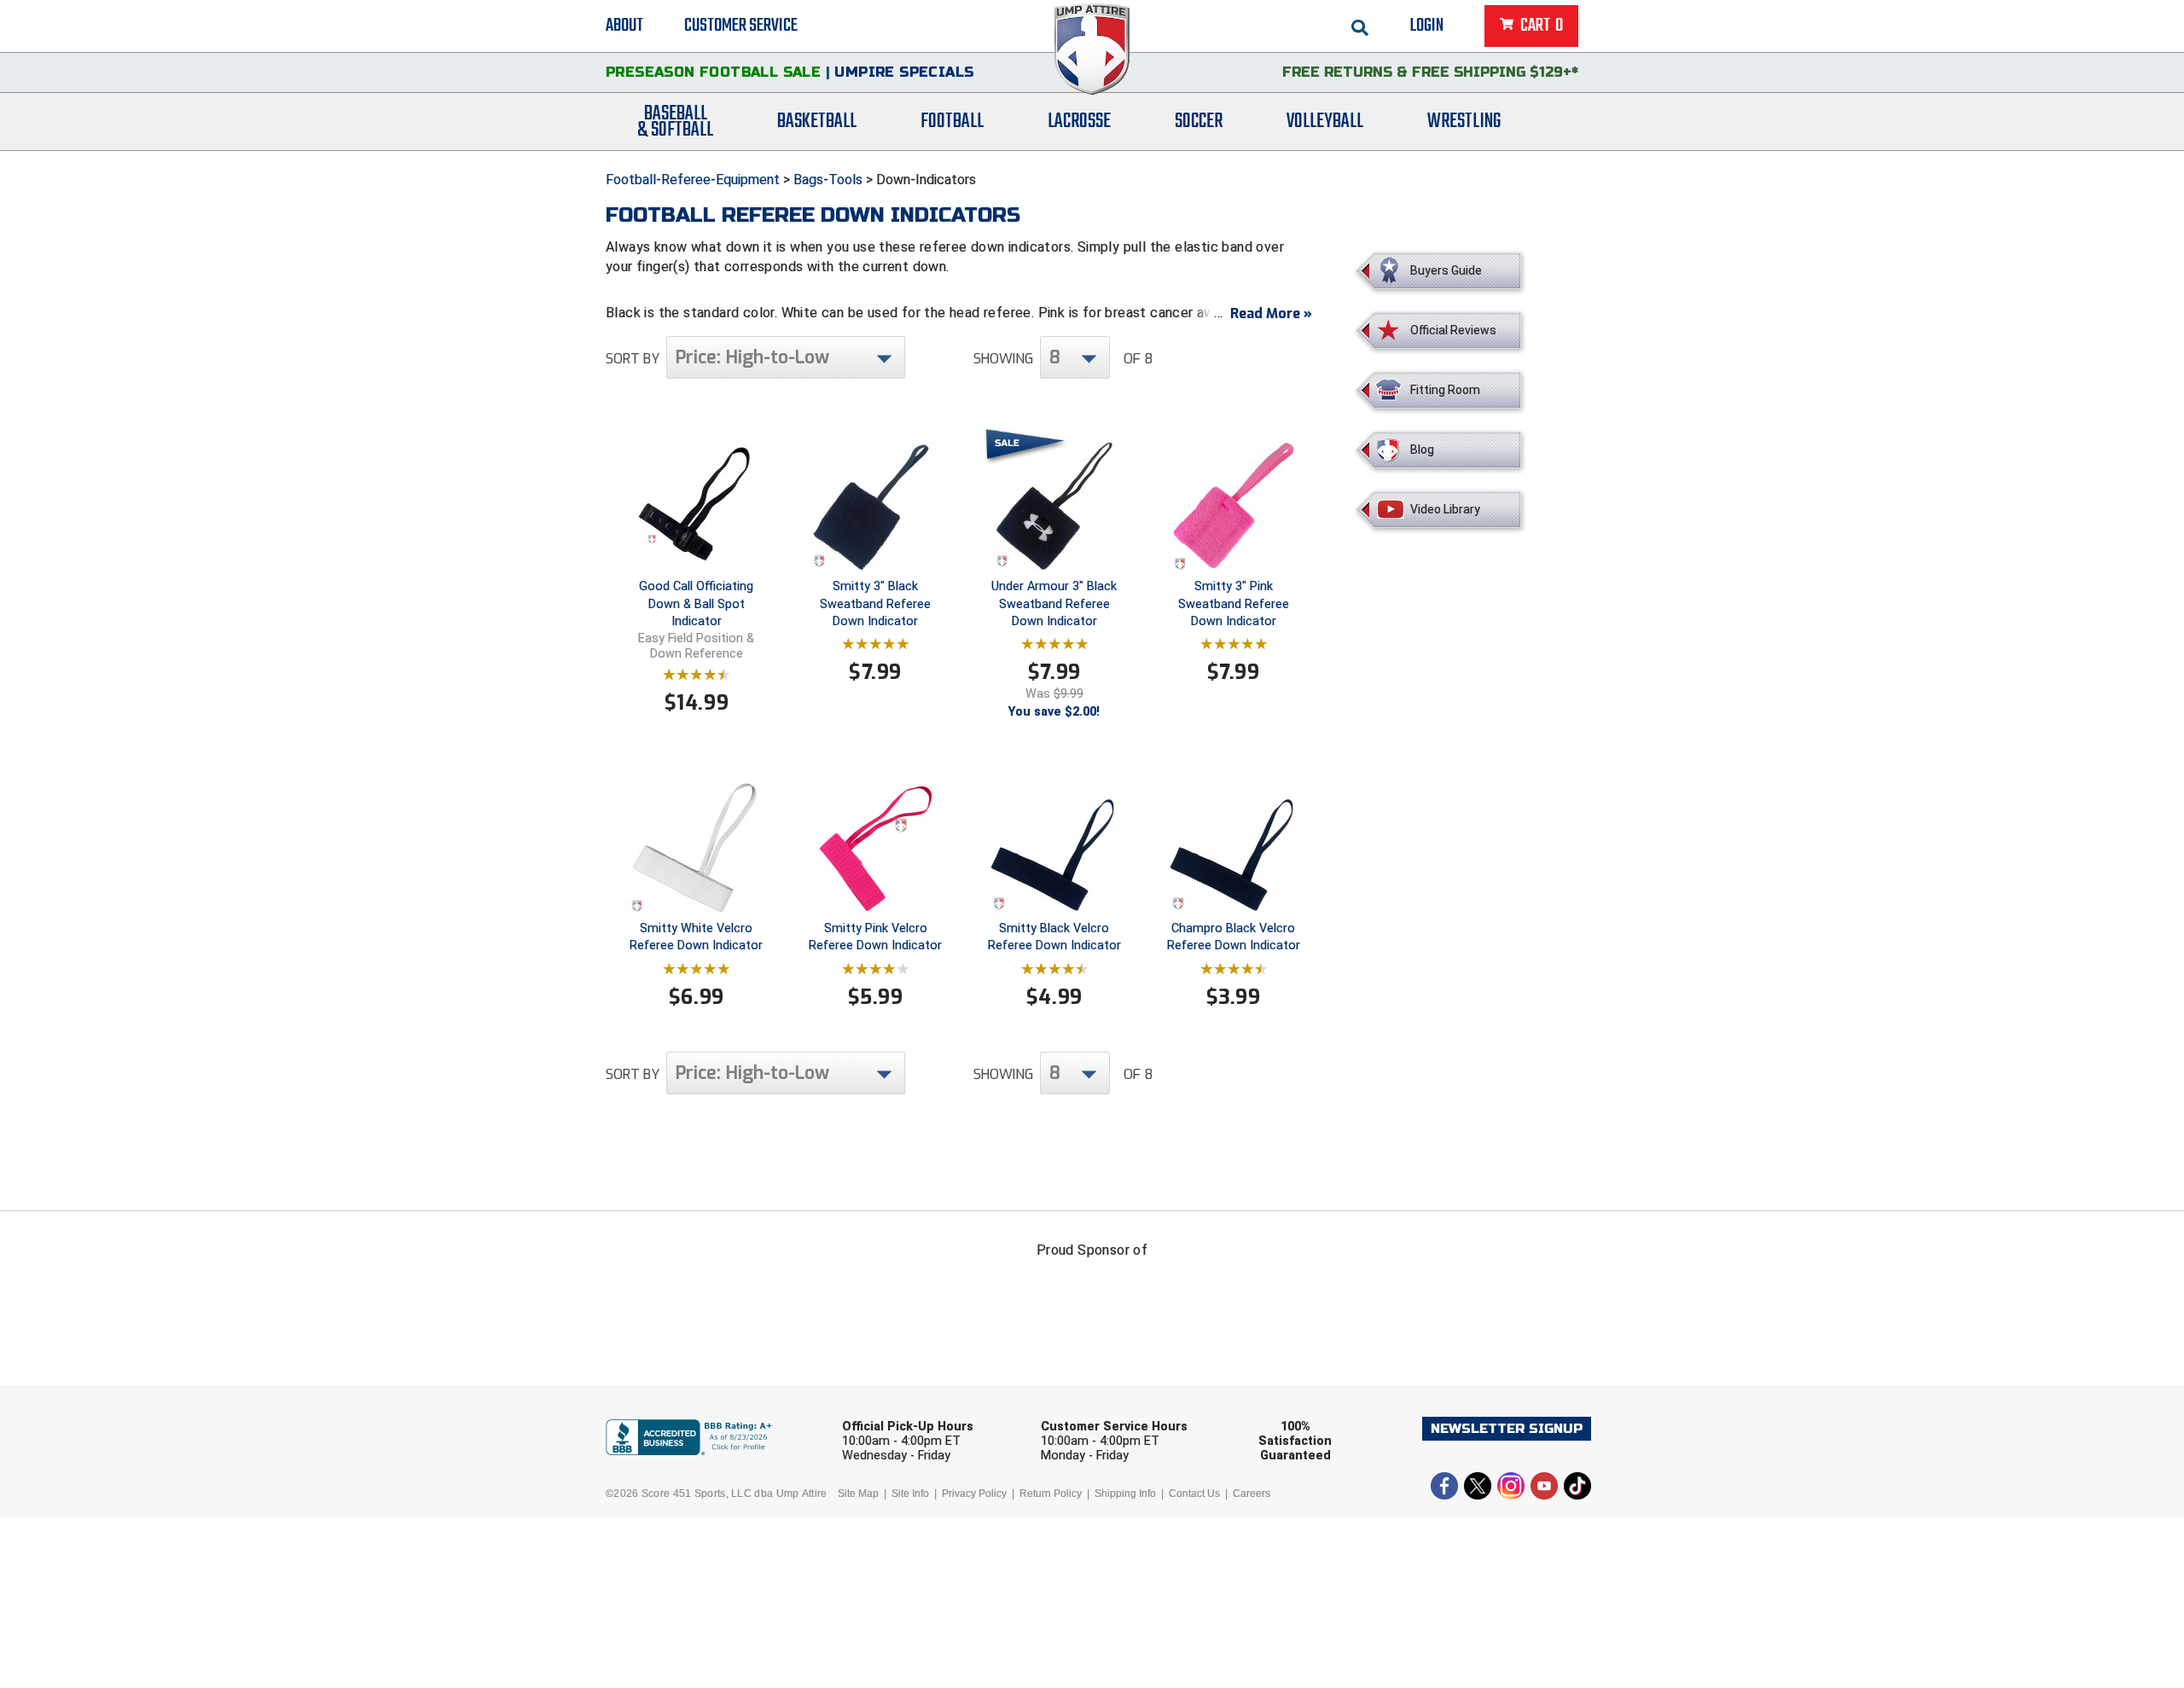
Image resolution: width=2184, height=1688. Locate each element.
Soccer (1199, 122)
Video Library (1445, 509)
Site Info (910, 1494)
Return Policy (1051, 1494)
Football (952, 122)
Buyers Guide (1446, 270)
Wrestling (1464, 122)
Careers (1252, 1494)
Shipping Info (1125, 1494)
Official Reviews (1453, 330)
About (624, 26)
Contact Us (1194, 1494)
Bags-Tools (828, 180)
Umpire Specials (904, 72)
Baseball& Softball (675, 122)
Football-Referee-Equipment (693, 180)
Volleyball (1325, 122)
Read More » (1271, 313)
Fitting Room (1445, 390)
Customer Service (741, 26)
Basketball (817, 122)
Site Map (858, 1494)
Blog (1422, 450)
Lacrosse (1079, 122)
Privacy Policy (974, 1494)
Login (1427, 26)
